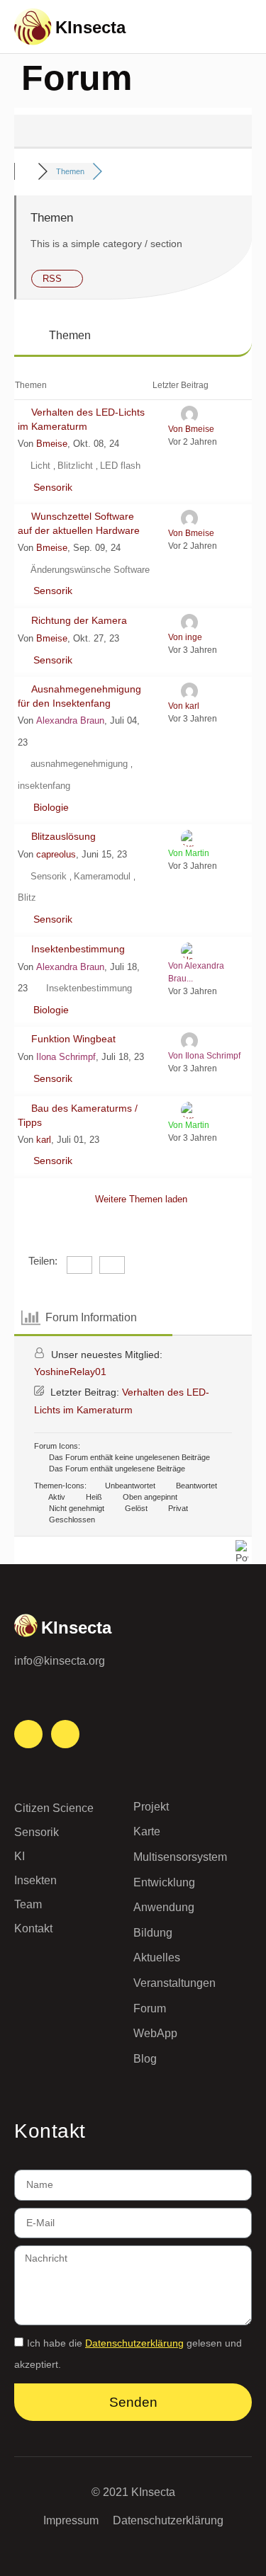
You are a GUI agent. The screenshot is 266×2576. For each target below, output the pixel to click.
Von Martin (189, 853)
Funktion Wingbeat (73, 1039)
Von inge (185, 637)
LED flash (120, 466)
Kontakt (33, 1928)
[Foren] (26, 171)
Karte (147, 1831)
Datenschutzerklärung (134, 2343)
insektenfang (44, 786)
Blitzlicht (77, 466)
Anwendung (164, 1907)
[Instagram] (28, 1734)
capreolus (56, 854)
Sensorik (53, 487)
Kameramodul (104, 876)
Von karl (184, 706)
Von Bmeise (191, 429)
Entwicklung (164, 1882)
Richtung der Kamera (79, 620)
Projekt (151, 1807)
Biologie (51, 807)
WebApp (155, 2033)
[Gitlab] (65, 1734)
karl (44, 1140)
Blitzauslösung (63, 836)
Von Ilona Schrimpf (204, 1056)
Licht (42, 466)
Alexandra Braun (70, 720)
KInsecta (90, 27)
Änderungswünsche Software (90, 570)
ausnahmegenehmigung (81, 764)
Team (28, 1904)
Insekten (35, 1880)
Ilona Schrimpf (66, 1057)
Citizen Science (54, 1808)
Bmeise (52, 444)
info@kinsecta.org (60, 1661)
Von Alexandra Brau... (196, 972)
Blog (145, 2059)
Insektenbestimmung (78, 949)
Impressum (71, 2520)
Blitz (27, 897)
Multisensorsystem (180, 1857)
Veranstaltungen (174, 1983)
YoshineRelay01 (70, 1372)
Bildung (153, 1933)
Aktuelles (157, 1957)
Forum (150, 2008)
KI (20, 1856)
